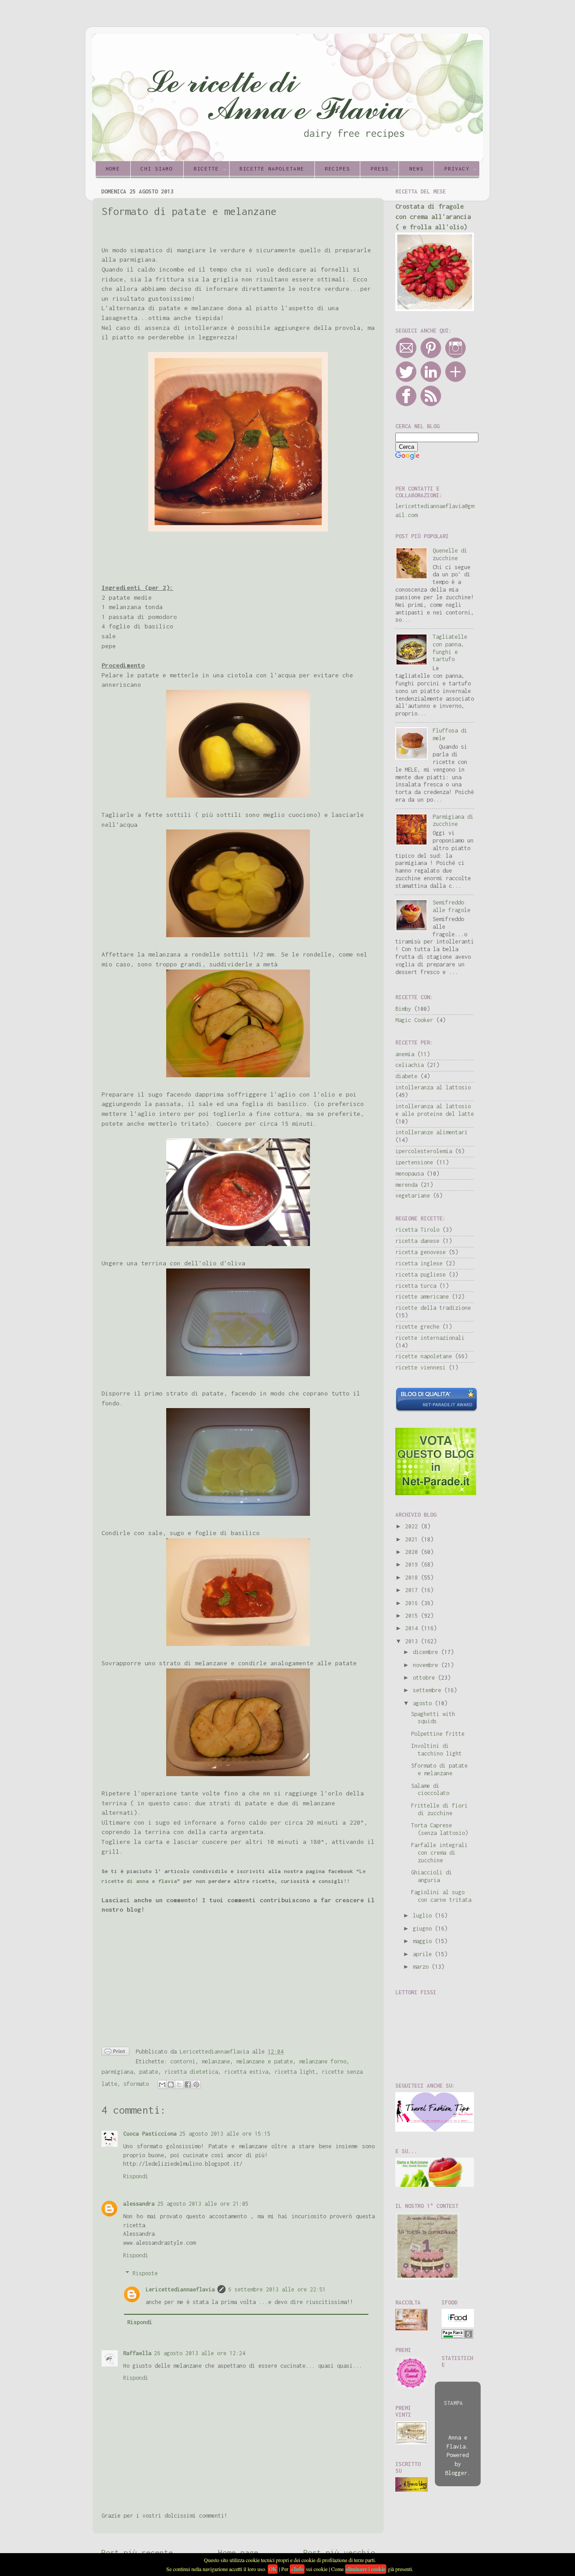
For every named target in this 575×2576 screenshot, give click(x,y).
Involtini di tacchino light (436, 1750)
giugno (424, 1929)
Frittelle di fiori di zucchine (439, 1809)
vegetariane (413, 1196)
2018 (413, 1578)
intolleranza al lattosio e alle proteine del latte (435, 1110)
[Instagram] (456, 357)
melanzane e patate (265, 2061)
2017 (413, 1590)
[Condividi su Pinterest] (196, 2084)
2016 (413, 1603)
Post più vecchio (339, 2552)
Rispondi (136, 2176)
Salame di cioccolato (430, 1790)
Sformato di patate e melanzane (439, 1769)
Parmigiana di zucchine (453, 821)
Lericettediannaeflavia (180, 2289)
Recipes (337, 169)
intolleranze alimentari (431, 1132)
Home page (238, 2552)
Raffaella (137, 2353)
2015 (413, 1616)
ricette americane (422, 1297)
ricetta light (295, 2072)
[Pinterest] (431, 357)
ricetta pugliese (420, 1275)
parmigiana (117, 2072)
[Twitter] (406, 380)
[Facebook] (406, 405)
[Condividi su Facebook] (188, 2084)
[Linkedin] (431, 380)
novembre (427, 1665)
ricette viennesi (420, 1367)
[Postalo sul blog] (171, 2084)
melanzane (216, 2061)
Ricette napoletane (272, 169)
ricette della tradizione (433, 1308)
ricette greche (417, 1327)
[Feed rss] (431, 405)
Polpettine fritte (438, 1734)
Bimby (403, 1009)
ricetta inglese (419, 1263)
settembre (429, 1690)
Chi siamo (157, 169)
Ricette (206, 169)
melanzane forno (323, 2061)
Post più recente (137, 2552)
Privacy (457, 169)
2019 (413, 1564)
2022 (413, 1526)
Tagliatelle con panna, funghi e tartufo (450, 648)
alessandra (139, 2204)
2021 (413, 1539)
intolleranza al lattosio (433, 1087)
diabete (406, 1076)
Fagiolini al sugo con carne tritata (441, 1896)
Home (113, 169)
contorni (183, 2061)
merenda (406, 1185)
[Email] (406, 357)
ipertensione (414, 1162)
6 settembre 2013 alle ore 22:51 (277, 2289)
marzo (422, 1967)
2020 (413, 1552)
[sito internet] (436, 1493)
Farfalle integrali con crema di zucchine (439, 1853)
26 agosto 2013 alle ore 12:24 (200, 2353)
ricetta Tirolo (417, 1230)
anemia (405, 1054)
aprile (424, 1954)
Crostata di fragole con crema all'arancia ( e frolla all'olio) (433, 217)
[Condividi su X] (179, 2084)
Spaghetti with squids (433, 1718)
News (416, 169)
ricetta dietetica (191, 2072)
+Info (297, 2569)
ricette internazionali (430, 1338)
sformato (136, 2084)
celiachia (409, 1065)
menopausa (409, 1174)
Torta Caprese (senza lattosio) (440, 1829)
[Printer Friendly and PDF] (115, 2053)
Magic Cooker (414, 1020)
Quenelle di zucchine (450, 554)
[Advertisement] (207, 557)
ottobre (425, 1678)
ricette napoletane (424, 1356)
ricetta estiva (246, 2072)
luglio (424, 1916)
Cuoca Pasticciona (150, 2134)
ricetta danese (417, 1241)
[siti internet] (436, 1410)
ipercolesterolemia (424, 1151)
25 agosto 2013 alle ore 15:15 (225, 2134)
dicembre (427, 1652)
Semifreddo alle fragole (451, 906)
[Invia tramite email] (162, 2084)
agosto (424, 1703)
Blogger (456, 2473)
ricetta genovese (420, 1252)
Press (380, 169)
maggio (424, 1941)
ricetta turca (416, 1286)
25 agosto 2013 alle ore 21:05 (203, 2204)
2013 (413, 1641)
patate (149, 2072)
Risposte (145, 2274)
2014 (413, 1628)
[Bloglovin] (456, 380)
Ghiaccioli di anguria (431, 1876)
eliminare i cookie (366, 2569)
